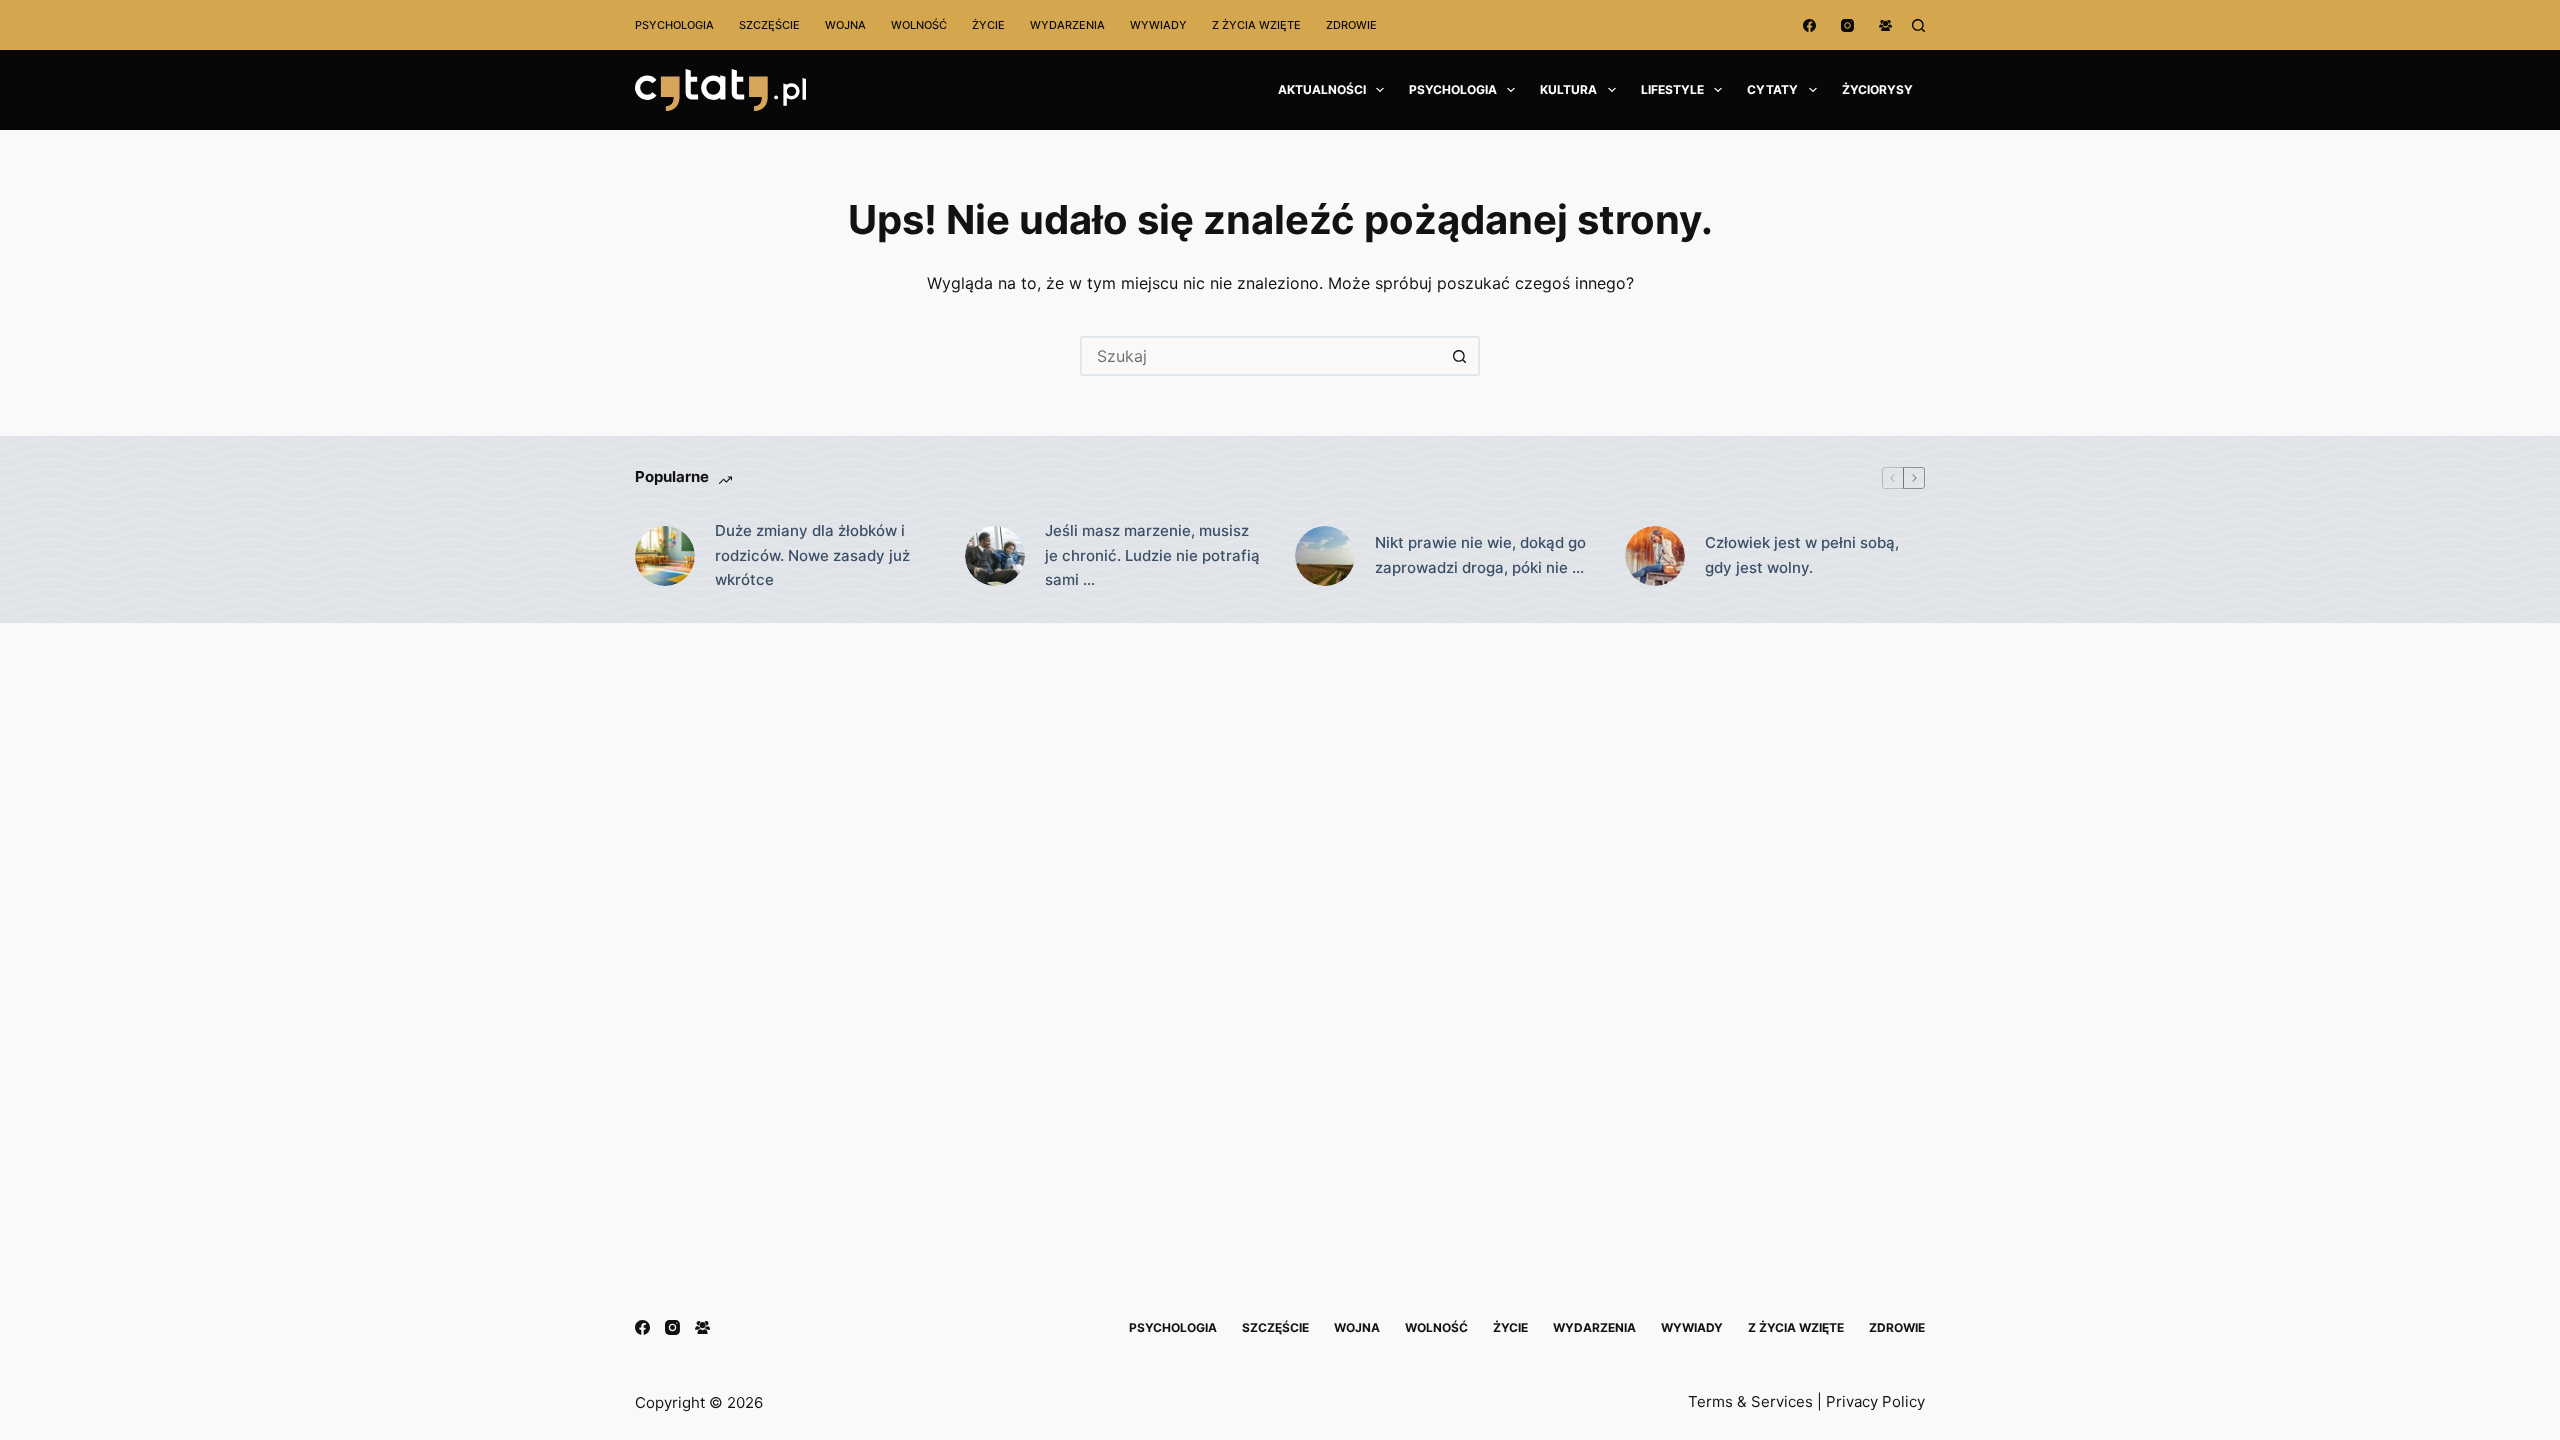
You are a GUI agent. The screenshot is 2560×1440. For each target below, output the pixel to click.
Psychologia (674, 25)
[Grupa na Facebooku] (1885, 25)
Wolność (919, 25)
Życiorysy (1877, 89)
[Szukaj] (1918, 25)
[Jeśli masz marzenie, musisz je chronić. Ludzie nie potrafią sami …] (995, 556)
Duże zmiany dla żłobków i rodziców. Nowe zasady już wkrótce (812, 555)
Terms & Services (1750, 1401)
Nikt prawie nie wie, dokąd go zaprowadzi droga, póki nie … (1480, 555)
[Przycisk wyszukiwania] (1460, 356)
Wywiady (1158, 25)
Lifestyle (1672, 89)
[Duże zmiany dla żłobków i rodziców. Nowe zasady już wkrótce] (665, 556)
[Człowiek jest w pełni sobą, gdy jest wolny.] (1655, 556)
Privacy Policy (1875, 1401)
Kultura (1568, 89)
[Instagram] (1847, 25)
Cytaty (1772, 89)
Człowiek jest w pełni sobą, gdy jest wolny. (1802, 555)
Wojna (845, 25)
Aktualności (1322, 89)
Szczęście (769, 25)
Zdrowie (1351, 25)
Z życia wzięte (1256, 25)
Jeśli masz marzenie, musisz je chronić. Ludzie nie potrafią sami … (1152, 555)
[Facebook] (1809, 25)
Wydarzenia (1067, 25)
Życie (988, 25)
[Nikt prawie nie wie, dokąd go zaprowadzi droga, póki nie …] (1325, 556)
